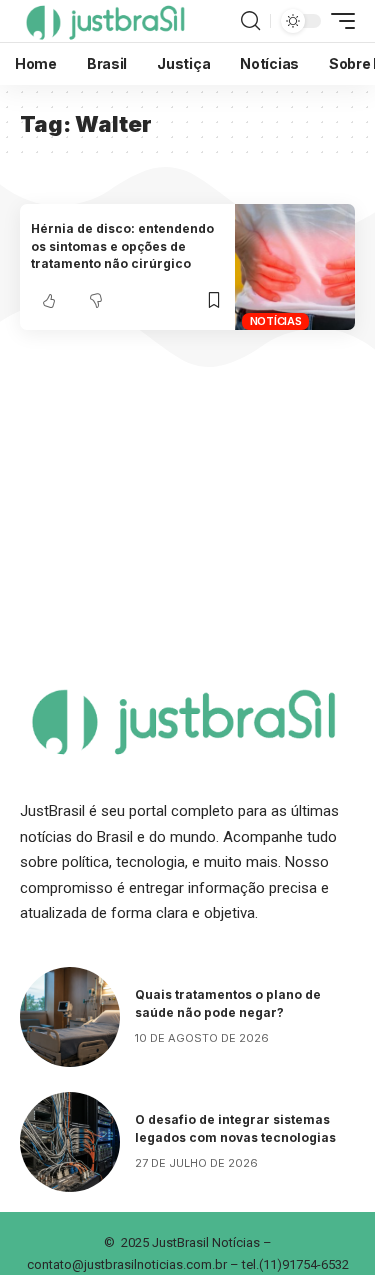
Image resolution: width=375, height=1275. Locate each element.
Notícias (276, 321)
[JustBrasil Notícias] (104, 21)
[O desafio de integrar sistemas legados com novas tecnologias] (70, 1142)
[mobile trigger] (338, 21)
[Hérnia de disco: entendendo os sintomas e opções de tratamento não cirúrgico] (295, 267)
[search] (250, 21)
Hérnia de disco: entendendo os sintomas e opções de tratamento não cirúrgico (122, 246)
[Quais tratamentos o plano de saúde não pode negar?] (70, 1017)
